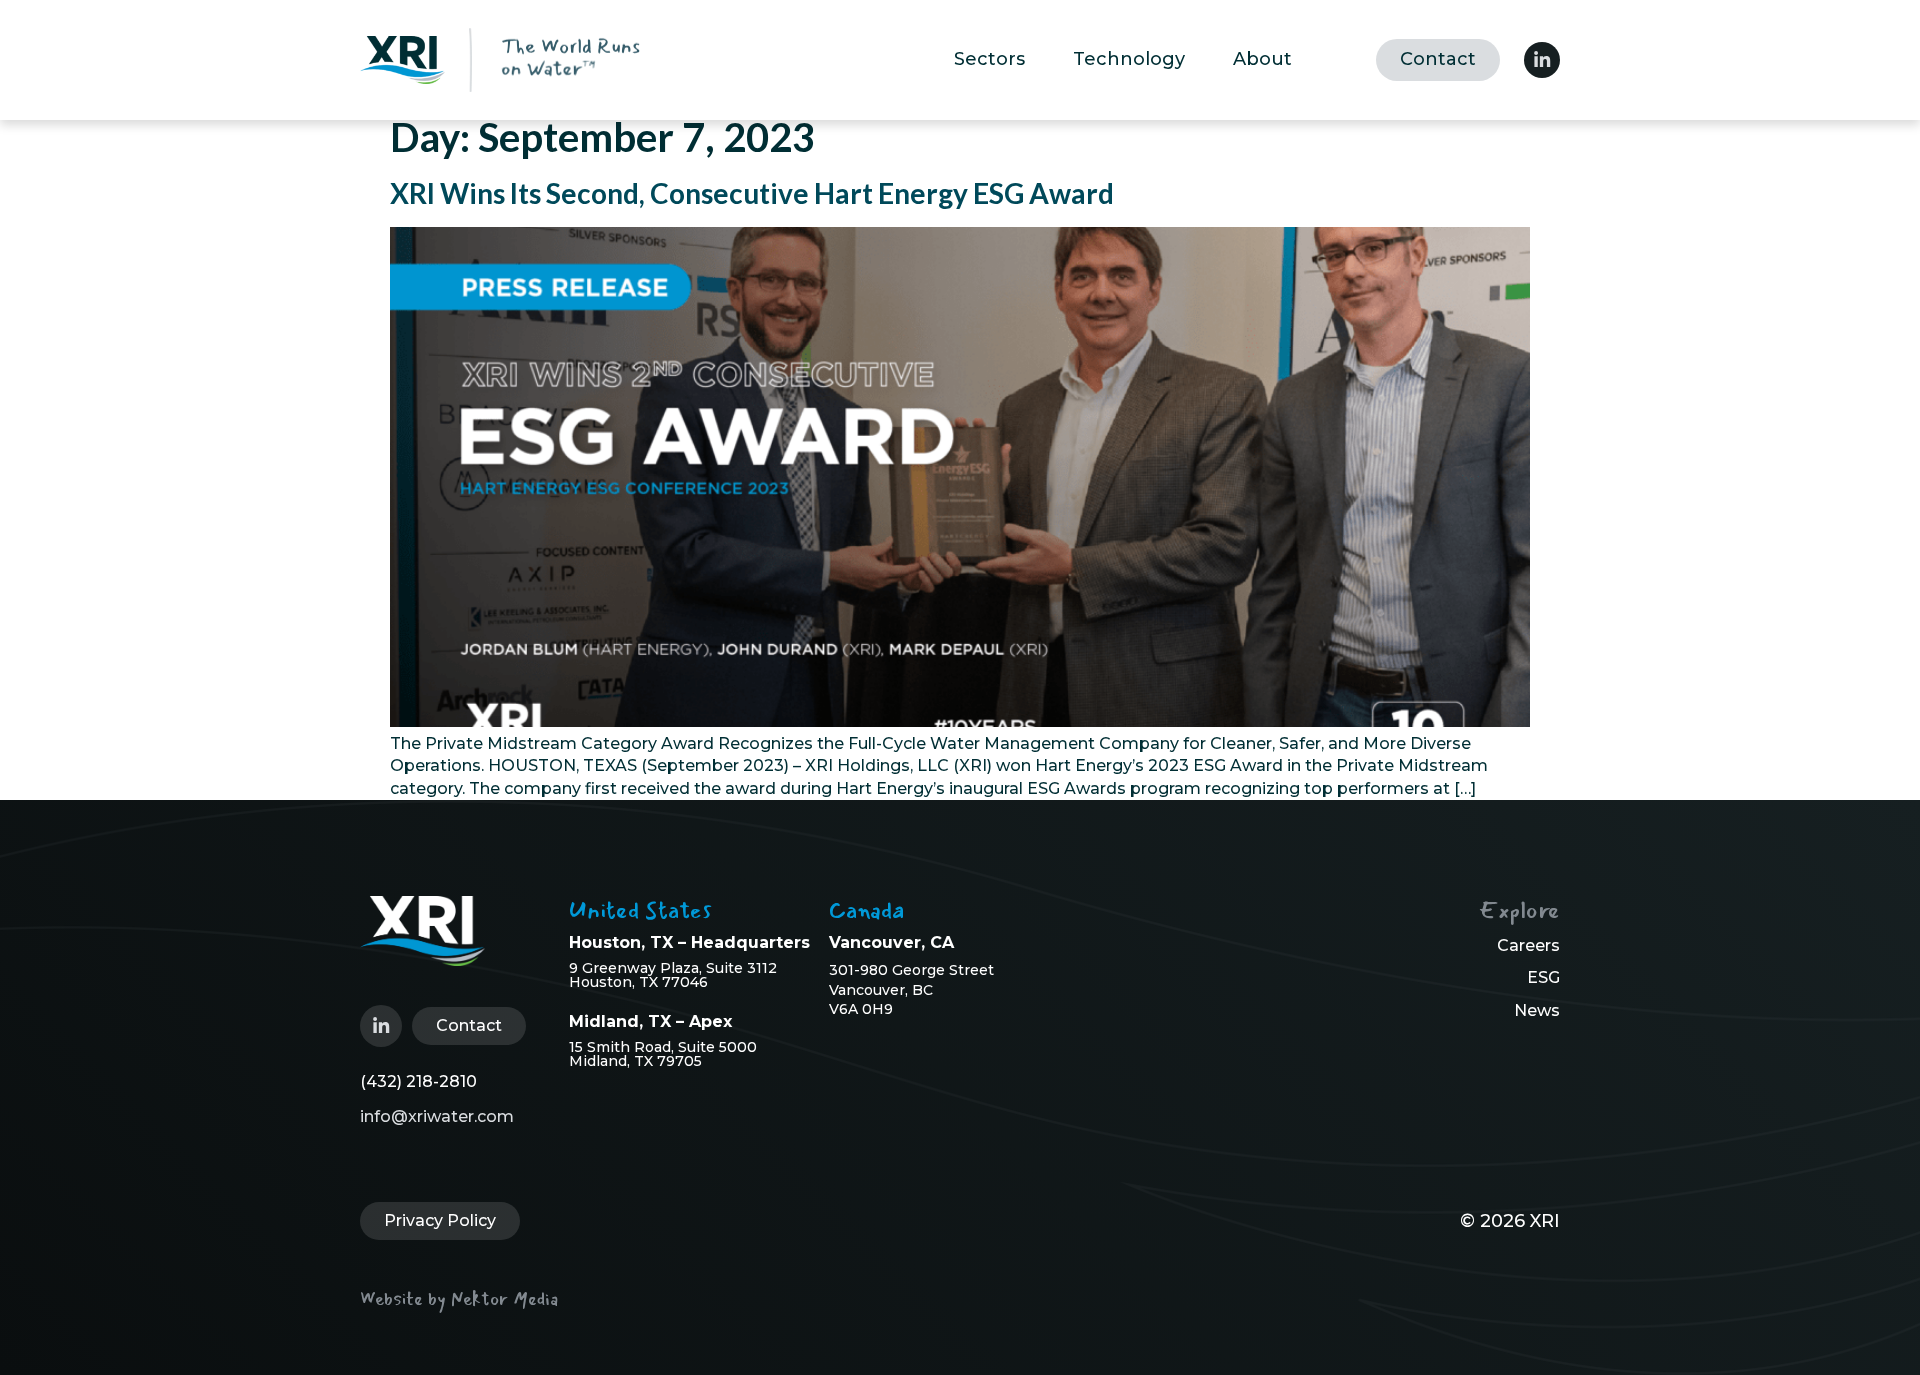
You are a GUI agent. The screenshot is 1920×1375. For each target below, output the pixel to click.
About (1262, 59)
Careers (1528, 945)
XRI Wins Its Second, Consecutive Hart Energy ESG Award (752, 193)
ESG (1543, 977)
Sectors (989, 59)
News (1537, 1010)
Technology (1129, 59)
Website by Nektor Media (459, 1299)
